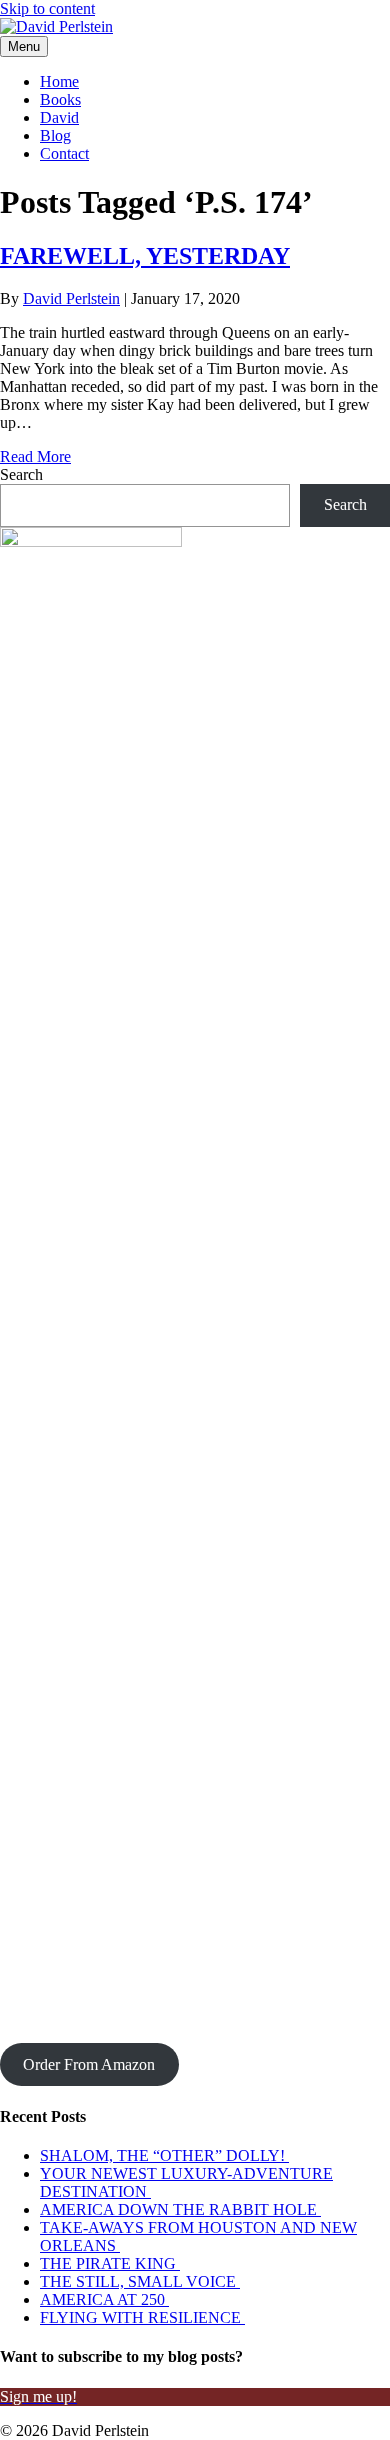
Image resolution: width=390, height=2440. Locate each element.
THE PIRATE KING (110, 2263)
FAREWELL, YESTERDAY (145, 256)
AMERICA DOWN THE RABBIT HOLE (180, 2209)
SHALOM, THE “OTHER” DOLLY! (164, 2155)
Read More (35, 456)
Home (59, 81)
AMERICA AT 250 (104, 2299)
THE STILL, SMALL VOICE (140, 2281)
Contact (64, 153)
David (59, 117)
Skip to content (47, 8)
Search (21, 474)
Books (60, 99)
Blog (55, 135)
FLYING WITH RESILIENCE (142, 2317)
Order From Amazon (89, 2064)
